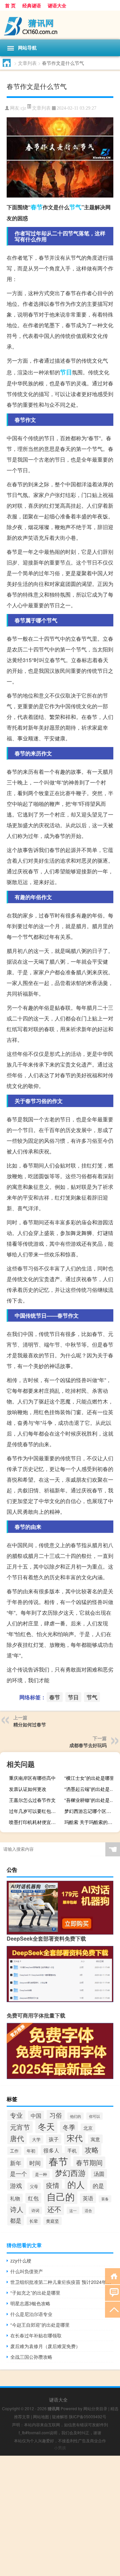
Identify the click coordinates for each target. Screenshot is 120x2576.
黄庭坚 (52, 2221)
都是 (16, 2220)
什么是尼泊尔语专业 (31, 2314)
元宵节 (20, 2127)
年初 (31, 2151)
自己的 (61, 2196)
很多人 (51, 2150)
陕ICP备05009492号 (88, 2416)
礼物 (15, 2198)
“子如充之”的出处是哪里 (35, 2293)
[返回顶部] (112, 2309)
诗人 (17, 2209)
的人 (76, 2184)
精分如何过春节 (30, 1724)
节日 (66, 372)
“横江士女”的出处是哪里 (89, 1778)
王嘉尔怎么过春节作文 (32, 1800)
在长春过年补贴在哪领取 (36, 2335)
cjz (23, 108)
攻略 (92, 2150)
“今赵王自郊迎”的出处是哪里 (40, 2325)
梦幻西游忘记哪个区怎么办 (91, 1811)
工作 (14, 2151)
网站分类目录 (95, 2408)
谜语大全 (57, 5)
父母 (34, 2186)
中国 (36, 2115)
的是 (98, 2185)
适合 (88, 2210)
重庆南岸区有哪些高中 (32, 1778)
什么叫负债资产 (27, 2271)
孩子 (54, 2139)
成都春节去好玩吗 (88, 1745)
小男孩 (60, 2447)
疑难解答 (60, 2416)
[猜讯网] (60, 25)
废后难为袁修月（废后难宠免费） (45, 2346)
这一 (73, 2210)
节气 (75, 207)
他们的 (75, 2116)
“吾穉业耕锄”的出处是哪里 (91, 1800)
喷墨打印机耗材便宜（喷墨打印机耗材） (36, 1822)
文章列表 (27, 63)
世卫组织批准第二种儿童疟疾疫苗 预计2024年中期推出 (62, 2282)
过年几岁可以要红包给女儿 (36, 1811)
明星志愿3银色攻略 (30, 2303)
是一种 (41, 2174)
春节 (37, 207)
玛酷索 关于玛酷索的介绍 (91, 1822)
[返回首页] (112, 2276)
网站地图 (41, 2416)
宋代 (75, 2138)
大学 (36, 2139)
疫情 (53, 2185)
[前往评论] (112, 2292)
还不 (54, 2209)
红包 (33, 2198)
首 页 (10, 5)
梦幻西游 (70, 2173)
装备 (105, 2199)
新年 (16, 2163)
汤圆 (99, 2174)
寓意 (95, 2139)
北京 (88, 2128)
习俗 (56, 2115)
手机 (72, 2151)
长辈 (34, 2221)
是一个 (18, 2174)
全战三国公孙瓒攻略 (31, 2357)
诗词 (35, 2210)
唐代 (17, 2138)
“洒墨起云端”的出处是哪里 (91, 1789)
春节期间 (89, 2162)
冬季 (69, 2127)
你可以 (94, 2116)
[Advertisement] (60, 2516)
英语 (88, 2198)
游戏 (16, 2185)
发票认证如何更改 (28, 1789)
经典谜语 (32, 5)
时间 (35, 2163)
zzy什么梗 (21, 2260)
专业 (16, 2115)
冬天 (46, 2126)
